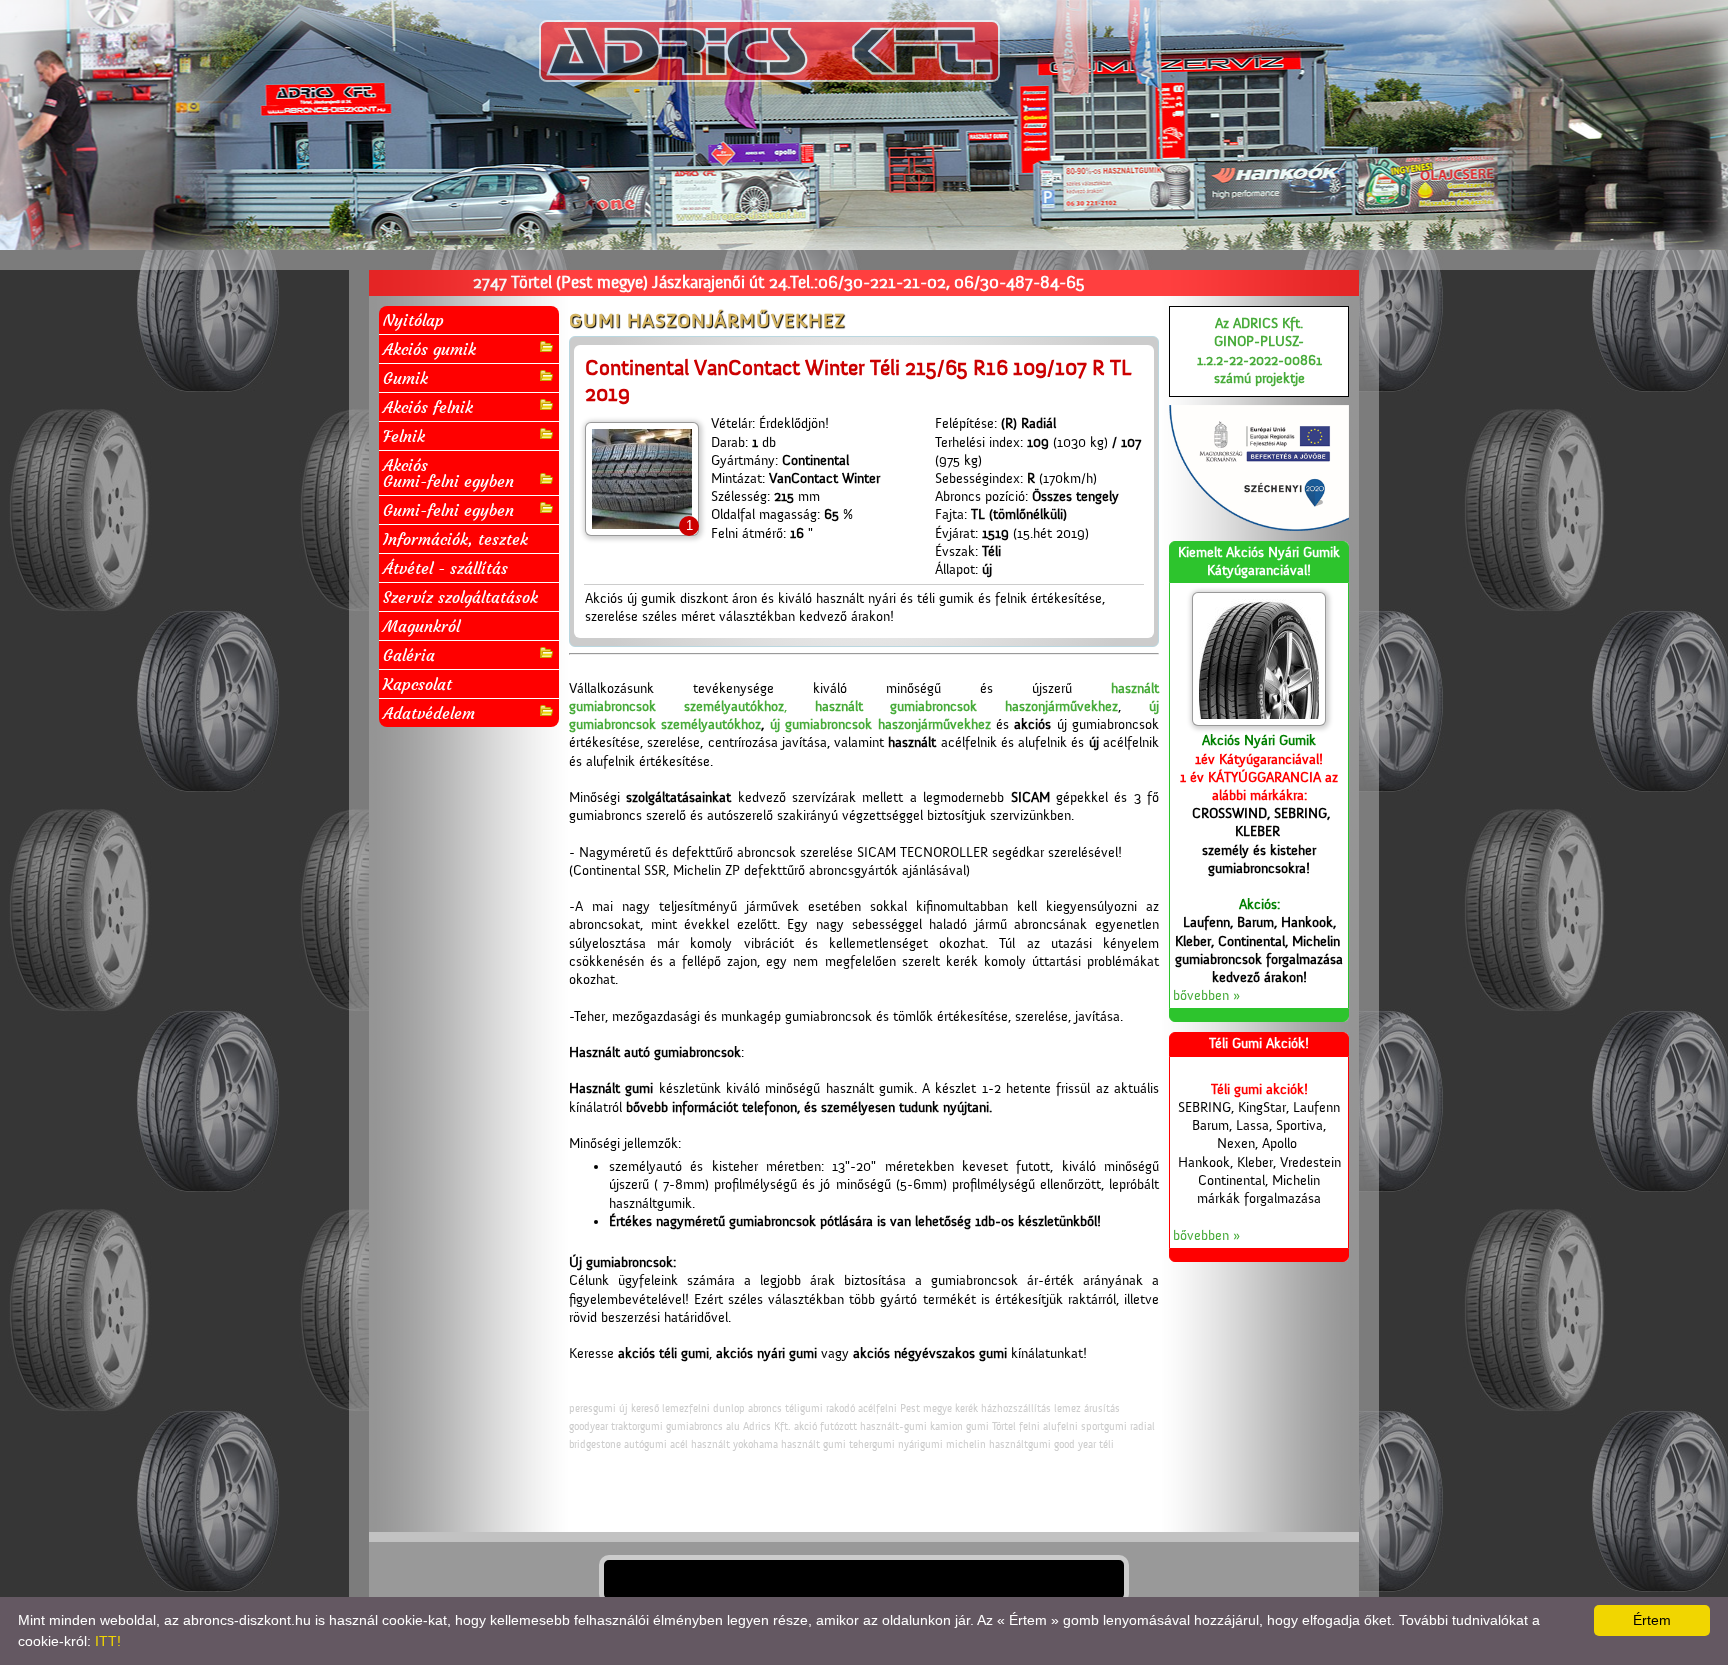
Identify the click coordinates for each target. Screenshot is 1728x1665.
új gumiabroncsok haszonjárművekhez (880, 725)
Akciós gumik (429, 349)
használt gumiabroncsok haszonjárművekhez (967, 707)
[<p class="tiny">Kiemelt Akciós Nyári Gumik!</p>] (1259, 659)
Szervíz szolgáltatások (460, 597)
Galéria (409, 655)
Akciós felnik (428, 407)
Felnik (404, 436)
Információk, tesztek (455, 539)
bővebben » (1206, 996)
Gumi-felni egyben (448, 510)
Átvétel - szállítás (445, 568)
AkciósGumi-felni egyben (448, 473)
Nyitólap (413, 320)
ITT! (108, 1641)
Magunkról (421, 626)
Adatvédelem (429, 713)
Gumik (405, 378)
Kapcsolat (417, 684)
